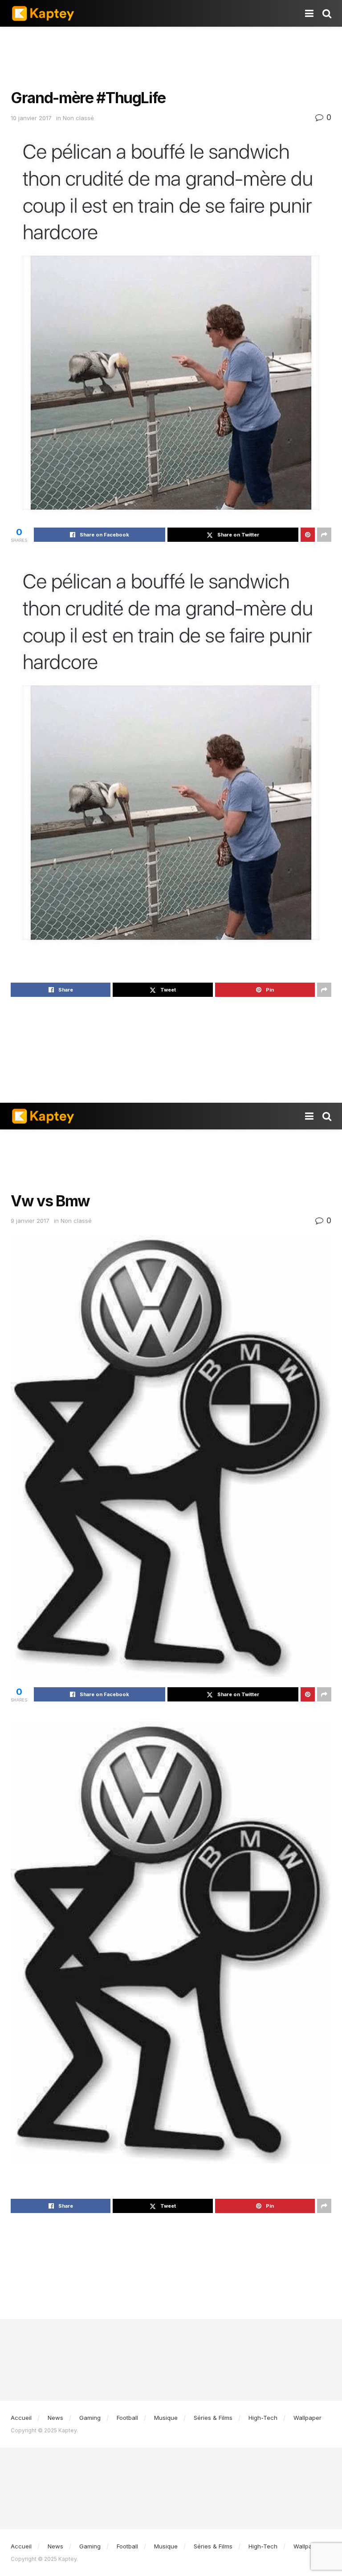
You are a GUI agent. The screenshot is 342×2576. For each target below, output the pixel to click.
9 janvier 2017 (30, 1221)
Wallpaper (307, 2418)
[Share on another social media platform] (324, 535)
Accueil (21, 2418)
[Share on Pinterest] (308, 535)
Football (127, 2418)
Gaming (90, 2418)
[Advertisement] (171, 53)
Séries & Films (213, 2418)
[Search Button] (327, 13)
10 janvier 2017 (31, 118)
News (55, 2418)
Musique (166, 2418)
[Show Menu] (309, 13)
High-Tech (263, 2418)
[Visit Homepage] (43, 13)
